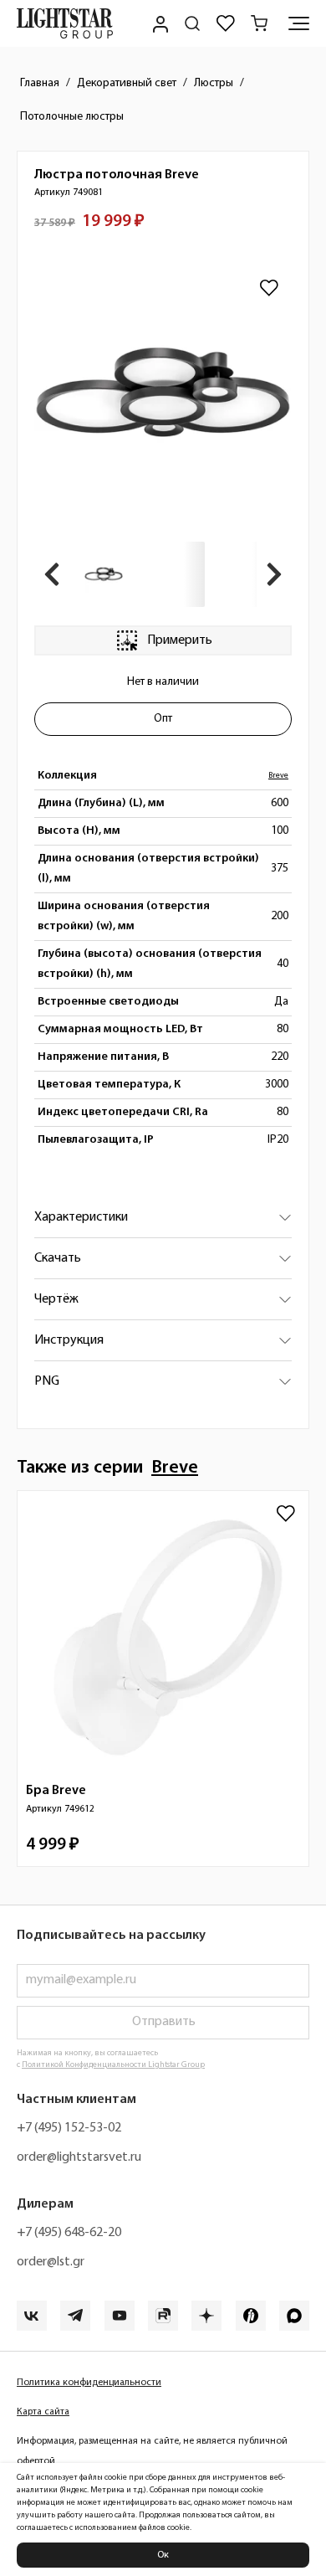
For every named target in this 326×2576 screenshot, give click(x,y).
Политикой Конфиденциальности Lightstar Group (113, 2065)
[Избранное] (226, 23)
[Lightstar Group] (65, 23)
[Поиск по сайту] (192, 23)
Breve (278, 776)
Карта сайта (43, 2412)
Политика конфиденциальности (89, 2383)
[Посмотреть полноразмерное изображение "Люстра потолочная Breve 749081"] (163, 394)
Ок (163, 2555)
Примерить (180, 640)
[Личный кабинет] (159, 23)
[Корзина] (259, 23)
